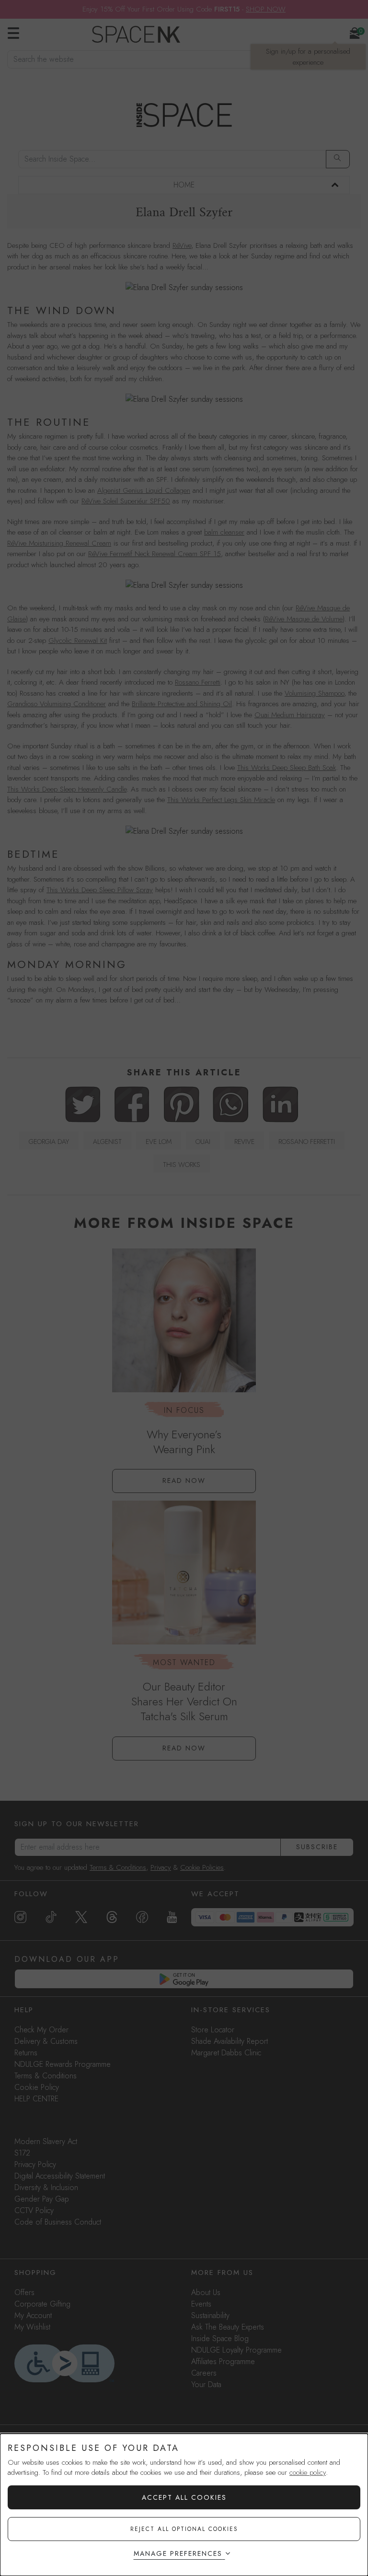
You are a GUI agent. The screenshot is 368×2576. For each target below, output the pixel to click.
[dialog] (184, 2505)
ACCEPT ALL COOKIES (184, 2497)
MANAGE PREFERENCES (178, 2553)
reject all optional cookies (184, 2529)
